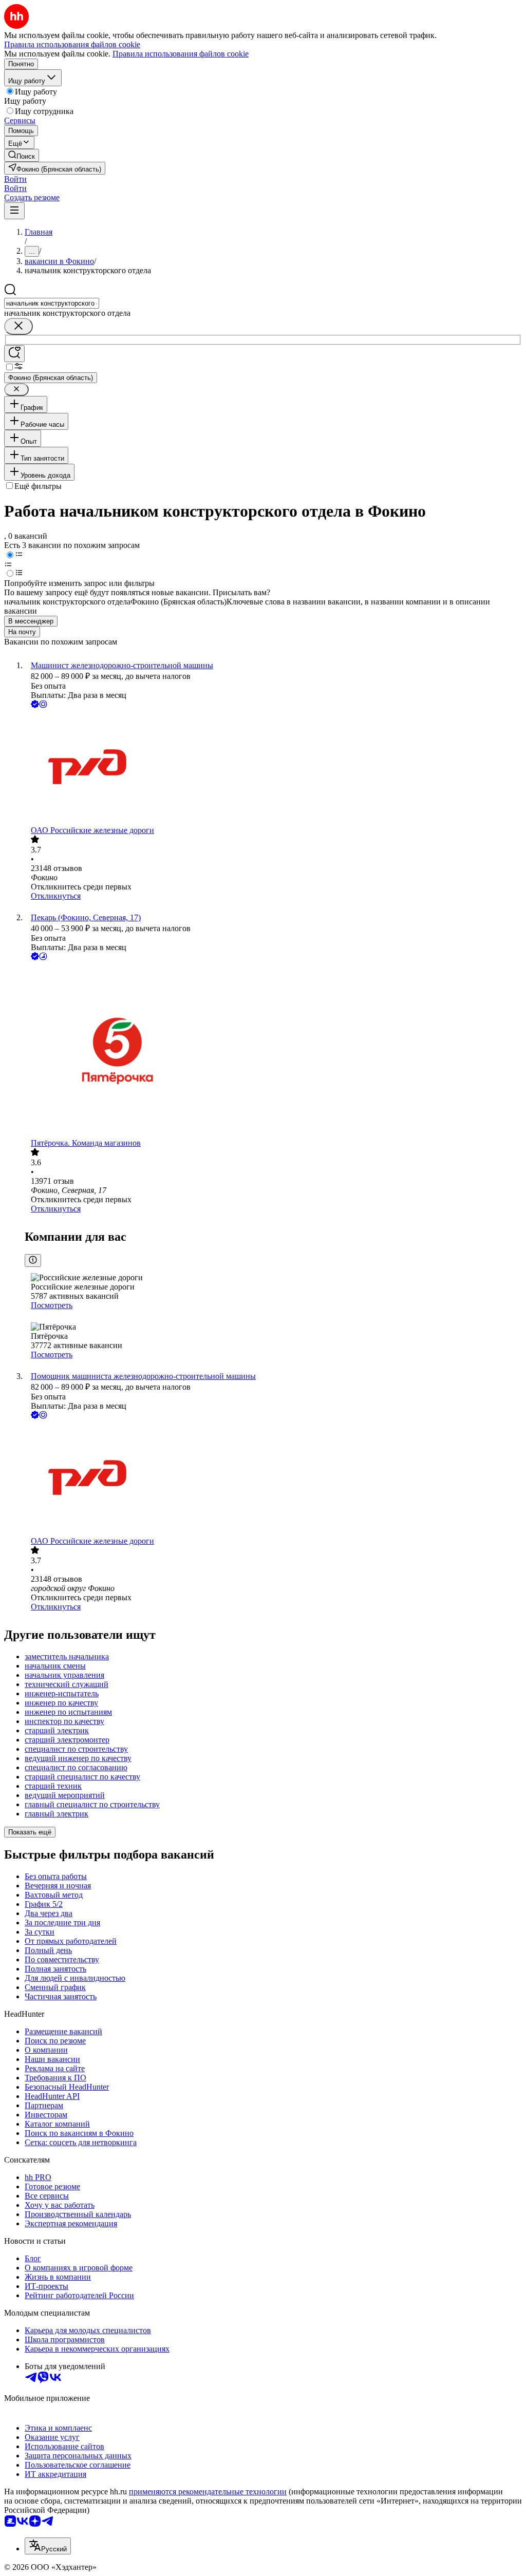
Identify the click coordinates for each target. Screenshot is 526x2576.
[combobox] (52, 303)
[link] (22, 155)
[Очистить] (18, 326)
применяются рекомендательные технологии (208, 2492)
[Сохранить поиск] (14, 354)
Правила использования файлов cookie (181, 54)
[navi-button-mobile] (14, 211)
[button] (15, 179)
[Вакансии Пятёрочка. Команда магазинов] (273, 1050)
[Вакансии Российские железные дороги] (273, 768)
